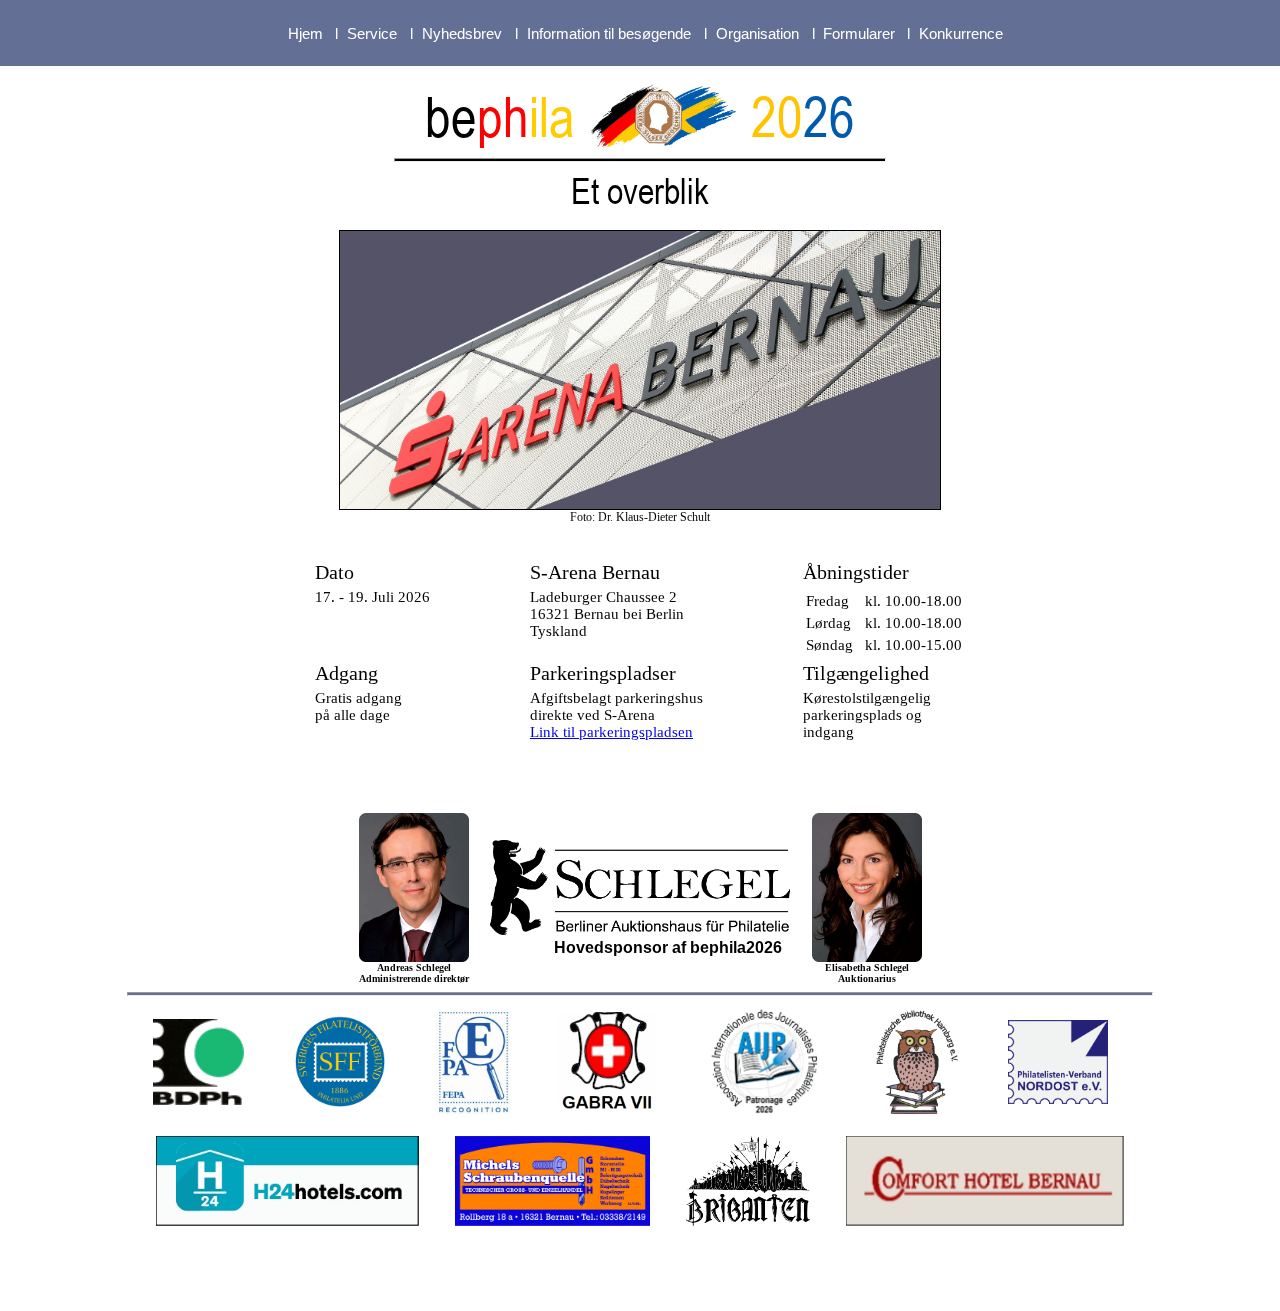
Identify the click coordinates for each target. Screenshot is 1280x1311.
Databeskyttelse (782, 1284)
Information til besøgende (609, 33)
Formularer (859, 33)
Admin (879, 1284)
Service (372, 33)
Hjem (305, 33)
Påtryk (684, 1284)
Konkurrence (961, 33)
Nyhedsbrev (462, 33)
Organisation (757, 33)
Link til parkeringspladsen (611, 732)
